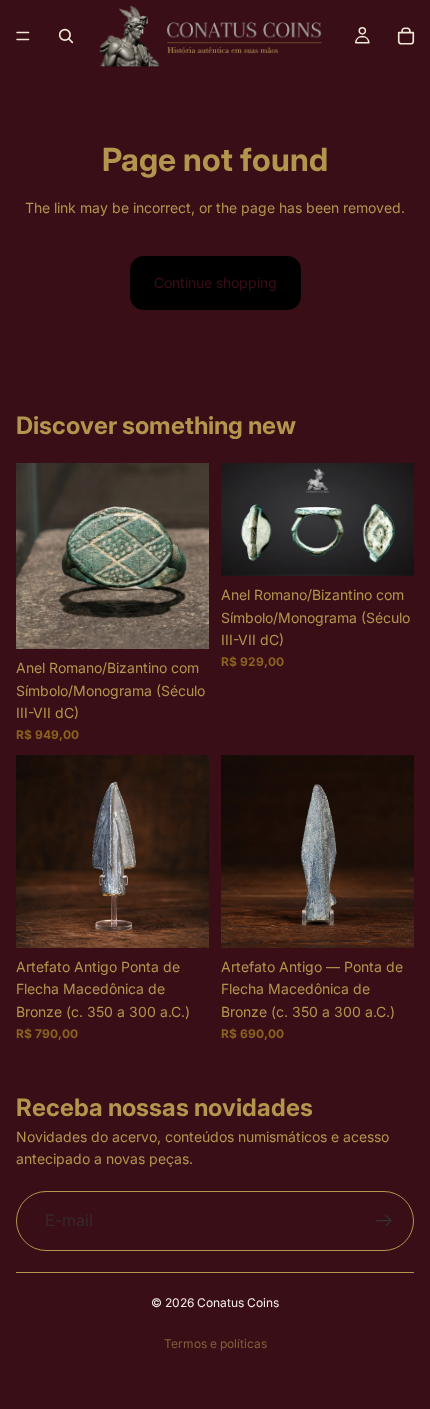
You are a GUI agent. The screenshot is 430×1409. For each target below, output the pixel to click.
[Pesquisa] (66, 36)
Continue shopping (215, 282)
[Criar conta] (384, 1221)
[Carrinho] (406, 36)
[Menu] (23, 36)
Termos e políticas (215, 1343)
